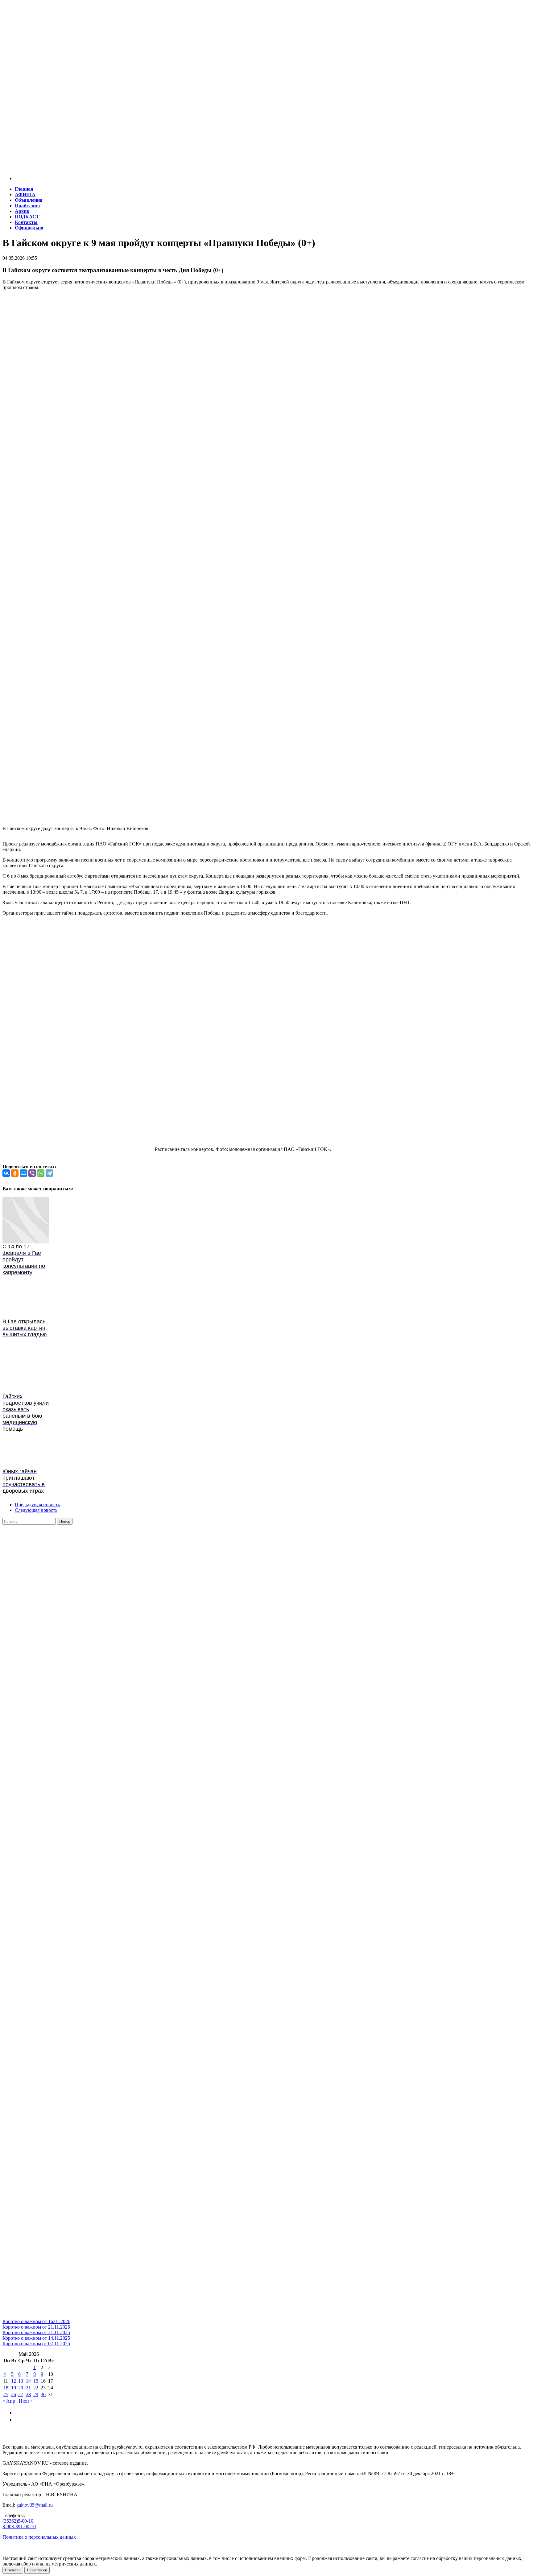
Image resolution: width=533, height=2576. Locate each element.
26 (14, 2394)
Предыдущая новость (37, 1505)
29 (36, 2394)
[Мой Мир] (23, 1173)
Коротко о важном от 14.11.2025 (36, 2338)
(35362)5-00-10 (18, 2521)
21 (28, 2388)
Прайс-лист (28, 206)
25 (6, 2394)
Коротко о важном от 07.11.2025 (36, 2344)
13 (21, 2381)
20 (21, 2388)
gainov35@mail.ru (35, 2505)
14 (28, 2381)
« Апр (9, 2401)
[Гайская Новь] (266, 34)
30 (43, 2394)
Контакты (26, 222)
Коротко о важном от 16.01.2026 (36, 2321)
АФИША (25, 194)
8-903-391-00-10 (19, 2526)
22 (36, 2388)
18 (6, 2388)
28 (28, 2394)
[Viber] (32, 1173)
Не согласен (37, 2570)
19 (14, 2388)
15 (36, 2381)
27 (21, 2394)
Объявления (29, 200)
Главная (24, 189)
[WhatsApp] (41, 1173)
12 (14, 2381)
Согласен (13, 2570)
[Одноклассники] (15, 1173)
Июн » (26, 2401)
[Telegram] (49, 1173)
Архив (22, 211)
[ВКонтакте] (6, 1173)
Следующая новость (36, 1510)
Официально (29, 228)
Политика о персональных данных (39, 2537)
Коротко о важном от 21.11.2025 (36, 2327)
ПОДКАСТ (27, 217)
